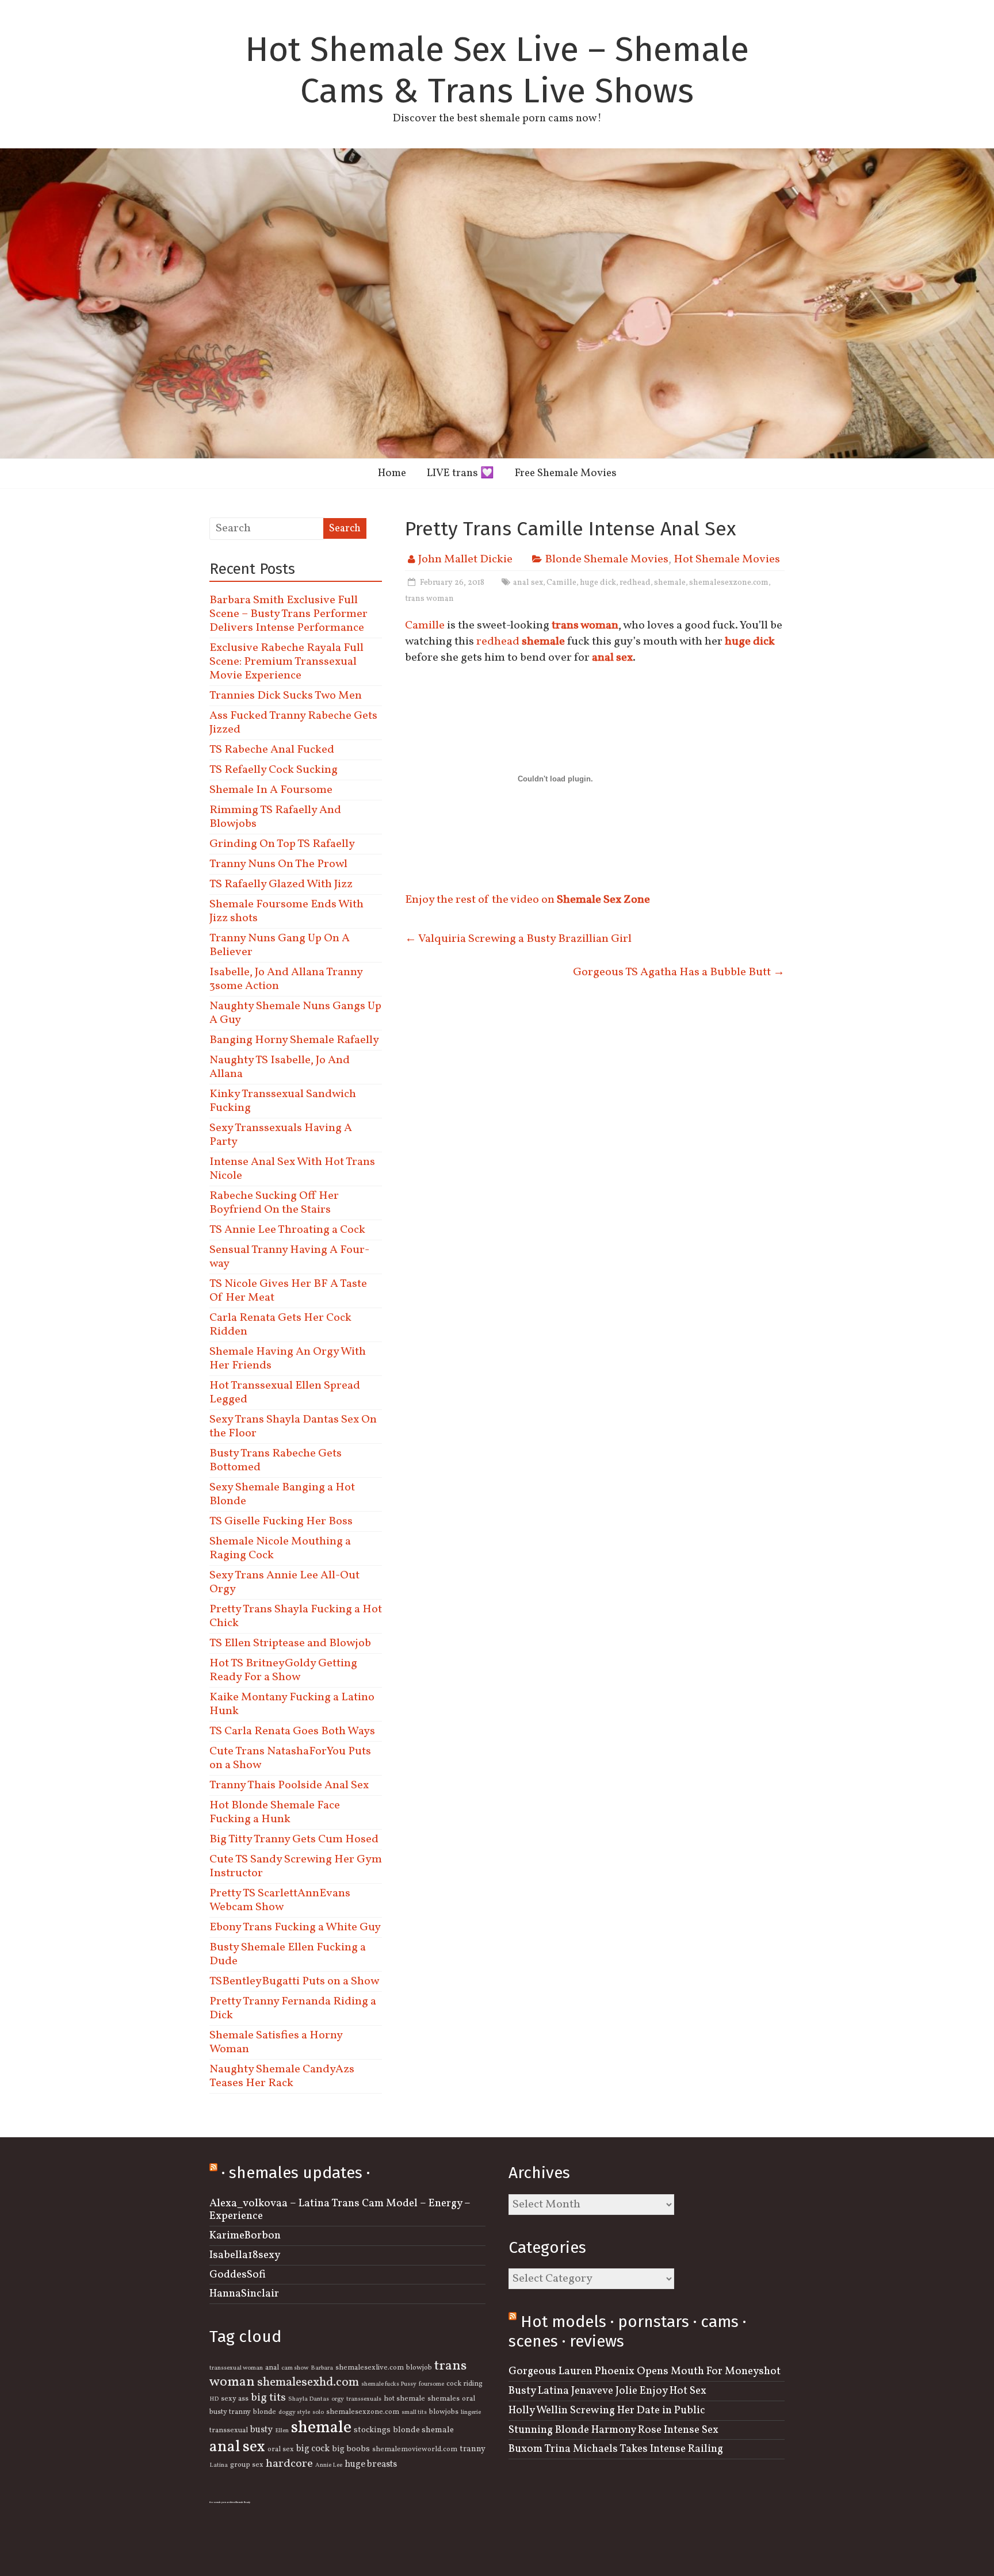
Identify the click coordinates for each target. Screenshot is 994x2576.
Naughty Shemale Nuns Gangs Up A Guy (295, 1013)
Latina (219, 2465)
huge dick (598, 583)
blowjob (419, 2368)
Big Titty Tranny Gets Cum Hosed (294, 1839)
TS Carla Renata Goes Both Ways (292, 1731)
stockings (372, 2430)
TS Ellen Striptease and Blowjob (290, 1643)
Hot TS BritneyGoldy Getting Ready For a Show (283, 1670)
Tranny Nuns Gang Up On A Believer (280, 945)
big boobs (351, 2449)
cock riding (464, 2384)
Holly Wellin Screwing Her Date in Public (607, 2410)
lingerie (471, 2412)
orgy (338, 2399)
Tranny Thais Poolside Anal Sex (289, 1785)
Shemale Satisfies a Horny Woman (276, 2042)
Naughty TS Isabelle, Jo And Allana (280, 1067)
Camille (561, 583)
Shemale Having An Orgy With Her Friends (288, 1359)
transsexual (229, 2431)
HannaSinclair (244, 2294)
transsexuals (364, 2399)
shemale (670, 583)
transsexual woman (236, 2368)
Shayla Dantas (309, 2399)
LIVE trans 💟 (460, 473)
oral (469, 2399)
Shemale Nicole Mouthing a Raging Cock (280, 1548)
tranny (473, 2449)
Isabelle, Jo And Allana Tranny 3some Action (286, 979)
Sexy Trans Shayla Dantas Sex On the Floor (293, 1427)
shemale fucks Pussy (389, 2384)
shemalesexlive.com (370, 2368)
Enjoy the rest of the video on (527, 900)
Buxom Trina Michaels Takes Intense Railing (616, 2449)
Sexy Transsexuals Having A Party (281, 1135)
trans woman (429, 599)
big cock (313, 2449)
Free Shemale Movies (566, 473)
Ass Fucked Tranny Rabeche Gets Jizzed (293, 723)
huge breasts (371, 2464)
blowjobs (444, 2412)
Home (392, 473)
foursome (431, 2384)
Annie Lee (329, 2465)
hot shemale (404, 2399)
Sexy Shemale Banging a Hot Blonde (282, 1494)
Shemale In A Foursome (271, 790)
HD (214, 2399)
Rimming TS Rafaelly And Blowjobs (275, 817)
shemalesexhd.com (308, 2383)
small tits (414, 2412)
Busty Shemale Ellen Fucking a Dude (288, 1954)
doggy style (294, 2412)
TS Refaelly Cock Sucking (274, 770)
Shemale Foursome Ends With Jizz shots (286, 911)
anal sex (528, 583)
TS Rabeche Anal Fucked (272, 750)
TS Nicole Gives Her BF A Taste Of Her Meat (288, 1291)
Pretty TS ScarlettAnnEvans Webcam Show (280, 1900)
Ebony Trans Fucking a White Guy (295, 1927)
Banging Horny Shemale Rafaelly (294, 1040)
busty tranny (230, 2412)
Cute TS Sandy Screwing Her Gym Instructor (296, 1866)
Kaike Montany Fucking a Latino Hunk (292, 1704)
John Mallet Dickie (465, 559)
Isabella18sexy (245, 2255)
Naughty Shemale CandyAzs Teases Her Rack (282, 2076)
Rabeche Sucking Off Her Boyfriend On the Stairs (274, 1203)
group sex (247, 2465)
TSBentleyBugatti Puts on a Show (294, 1981)
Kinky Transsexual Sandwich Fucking (283, 1101)
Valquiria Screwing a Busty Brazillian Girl (518, 939)
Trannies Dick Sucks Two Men (286, 696)
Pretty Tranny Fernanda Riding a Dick (293, 2008)
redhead (635, 583)
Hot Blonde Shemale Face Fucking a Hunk (275, 1812)
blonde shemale (423, 2430)
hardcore (289, 2464)
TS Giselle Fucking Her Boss (281, 1521)
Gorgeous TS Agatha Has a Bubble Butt (679, 972)
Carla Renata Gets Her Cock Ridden (280, 1325)
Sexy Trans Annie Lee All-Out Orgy (284, 1582)
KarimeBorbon (245, 2236)
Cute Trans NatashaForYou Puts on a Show (290, 1758)
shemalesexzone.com (729, 583)
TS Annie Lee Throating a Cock (287, 1230)
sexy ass (235, 2399)
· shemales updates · (296, 2173)
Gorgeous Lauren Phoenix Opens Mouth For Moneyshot (645, 2371)
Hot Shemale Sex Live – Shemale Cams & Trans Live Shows (497, 70)
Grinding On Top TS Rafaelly (282, 844)
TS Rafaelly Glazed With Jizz (281, 884)
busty (261, 2430)
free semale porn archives (222, 2502)
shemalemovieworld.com (415, 2449)
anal (272, 2368)
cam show (295, 2368)
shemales (444, 2399)
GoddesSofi (238, 2275)
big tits (268, 2398)
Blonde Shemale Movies (607, 559)
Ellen (282, 2431)
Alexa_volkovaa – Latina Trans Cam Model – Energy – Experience (340, 2210)
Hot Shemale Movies (727, 559)
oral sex (281, 2449)
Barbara (322, 2368)
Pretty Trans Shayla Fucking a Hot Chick (296, 1616)
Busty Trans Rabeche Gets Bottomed (276, 1460)
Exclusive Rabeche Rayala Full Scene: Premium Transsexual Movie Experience (286, 662)
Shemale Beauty (243, 2502)
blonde (265, 2412)
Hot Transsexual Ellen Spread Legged (285, 1393)
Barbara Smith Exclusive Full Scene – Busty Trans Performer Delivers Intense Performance (288, 614)
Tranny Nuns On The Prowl (278, 864)
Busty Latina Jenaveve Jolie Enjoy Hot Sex (607, 2391)
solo (318, 2412)
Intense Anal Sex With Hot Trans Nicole (292, 1169)
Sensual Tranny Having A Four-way (289, 1257)
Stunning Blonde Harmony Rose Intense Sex (613, 2430)
